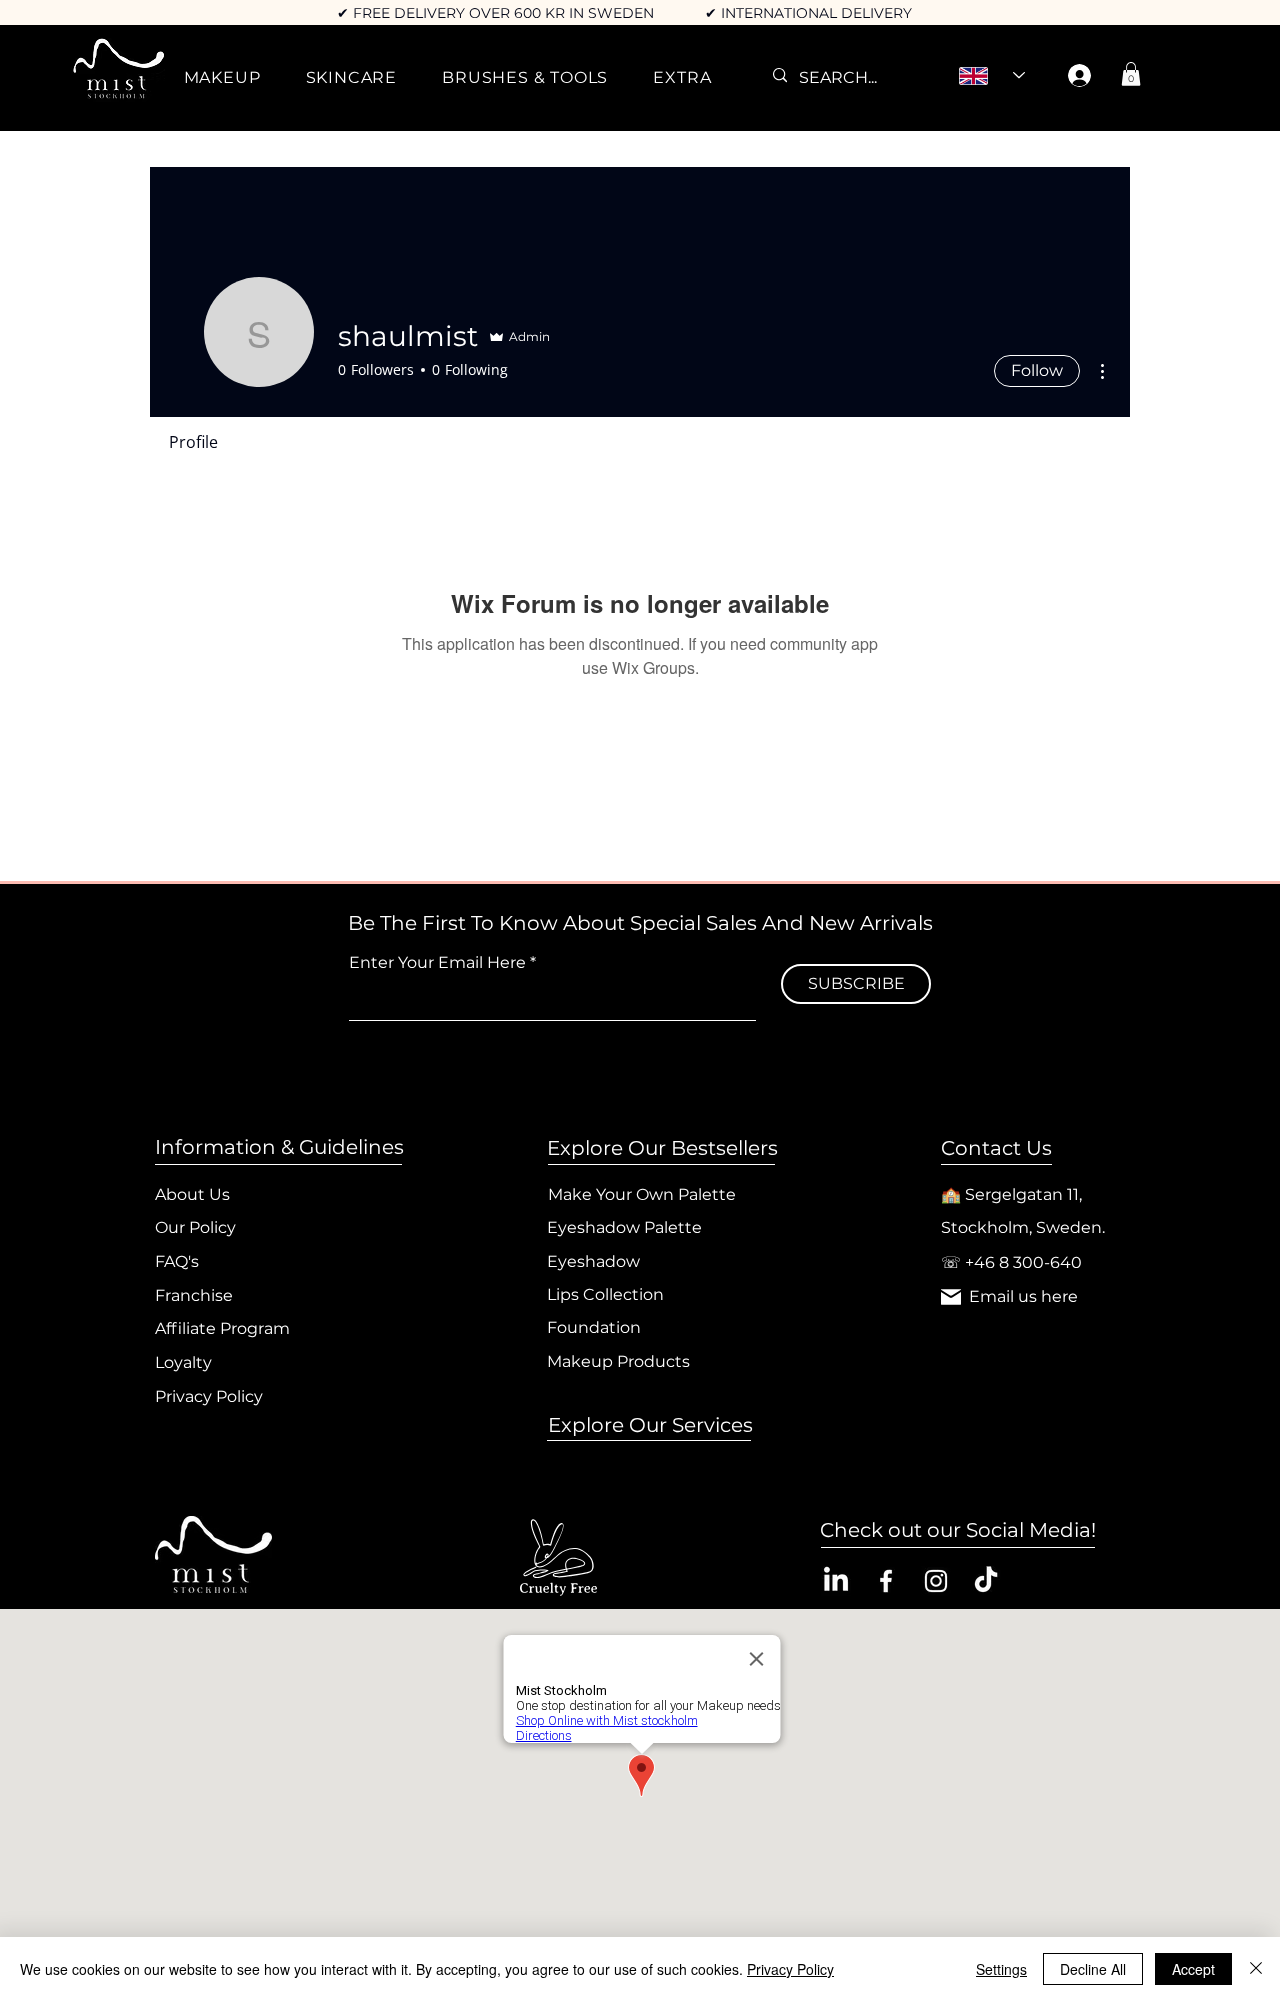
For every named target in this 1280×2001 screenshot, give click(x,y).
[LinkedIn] (836, 1581)
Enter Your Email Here (437, 963)
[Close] (1256, 1969)
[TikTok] (986, 1581)
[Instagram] (936, 1581)
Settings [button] (1001, 1969)
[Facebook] (886, 1581)
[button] (222, 77)
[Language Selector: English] (992, 76)
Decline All (1093, 1969)
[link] (1131, 74)
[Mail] (951, 1297)
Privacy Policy (790, 1969)
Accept (1193, 1969)
